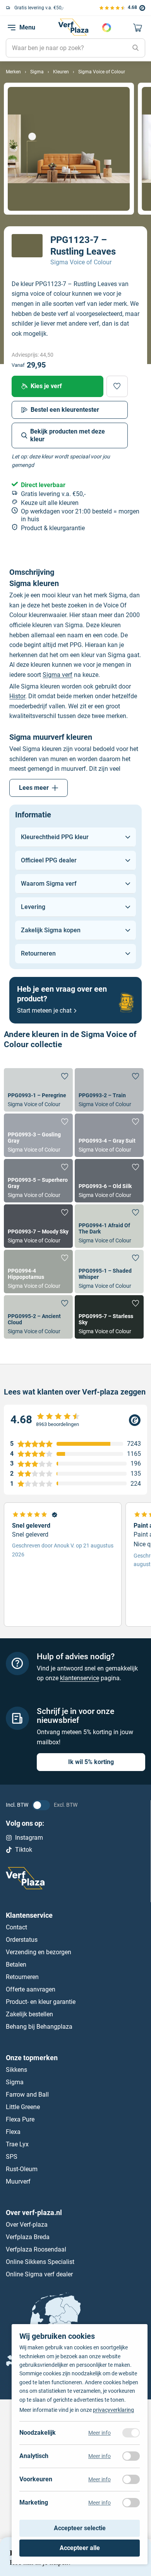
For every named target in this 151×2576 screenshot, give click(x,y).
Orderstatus (22, 1940)
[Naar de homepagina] (73, 27)
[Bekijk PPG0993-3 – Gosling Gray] (38, 1135)
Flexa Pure (20, 2119)
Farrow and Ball (27, 2094)
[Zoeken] (136, 48)
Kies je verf (46, 386)
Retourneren (22, 1977)
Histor (17, 696)
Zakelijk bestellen (29, 2014)
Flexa (13, 2131)
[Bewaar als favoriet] (117, 386)
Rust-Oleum (22, 2169)
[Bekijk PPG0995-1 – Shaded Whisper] (109, 1272)
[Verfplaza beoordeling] (76, 1420)
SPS (12, 2156)
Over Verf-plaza (27, 2224)
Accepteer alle (80, 2548)
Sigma (15, 2082)
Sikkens (16, 2069)
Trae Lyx (17, 2144)
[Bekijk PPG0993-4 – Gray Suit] (109, 1135)
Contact (16, 1927)
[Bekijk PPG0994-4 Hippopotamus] (38, 1272)
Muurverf (18, 2181)
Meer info (100, 2433)
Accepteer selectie (80, 2528)
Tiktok (24, 1850)
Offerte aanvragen (31, 1989)
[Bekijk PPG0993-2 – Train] (109, 1090)
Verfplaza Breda (28, 2237)
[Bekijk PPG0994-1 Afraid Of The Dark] (109, 1226)
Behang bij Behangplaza (39, 2027)
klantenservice (80, 1678)
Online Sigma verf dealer (39, 2274)
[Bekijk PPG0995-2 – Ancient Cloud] (38, 1317)
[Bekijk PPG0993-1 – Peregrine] (38, 1090)
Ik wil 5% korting (91, 1762)
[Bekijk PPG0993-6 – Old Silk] (109, 1181)
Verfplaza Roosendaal (36, 2249)
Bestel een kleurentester (65, 410)
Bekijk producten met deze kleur (68, 435)
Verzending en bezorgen (39, 1952)
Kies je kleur (106, 28)
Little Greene (23, 2107)
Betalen (16, 1965)
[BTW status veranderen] (41, 1805)
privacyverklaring (113, 2410)
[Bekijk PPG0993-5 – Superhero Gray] (38, 1181)
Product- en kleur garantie (41, 2002)
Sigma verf (57, 675)
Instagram (29, 1838)
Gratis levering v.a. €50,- (39, 8)
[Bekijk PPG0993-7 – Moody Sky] (38, 1226)
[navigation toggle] (12, 28)
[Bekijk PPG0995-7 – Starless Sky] (109, 1317)
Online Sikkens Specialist (40, 2261)
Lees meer (34, 788)
